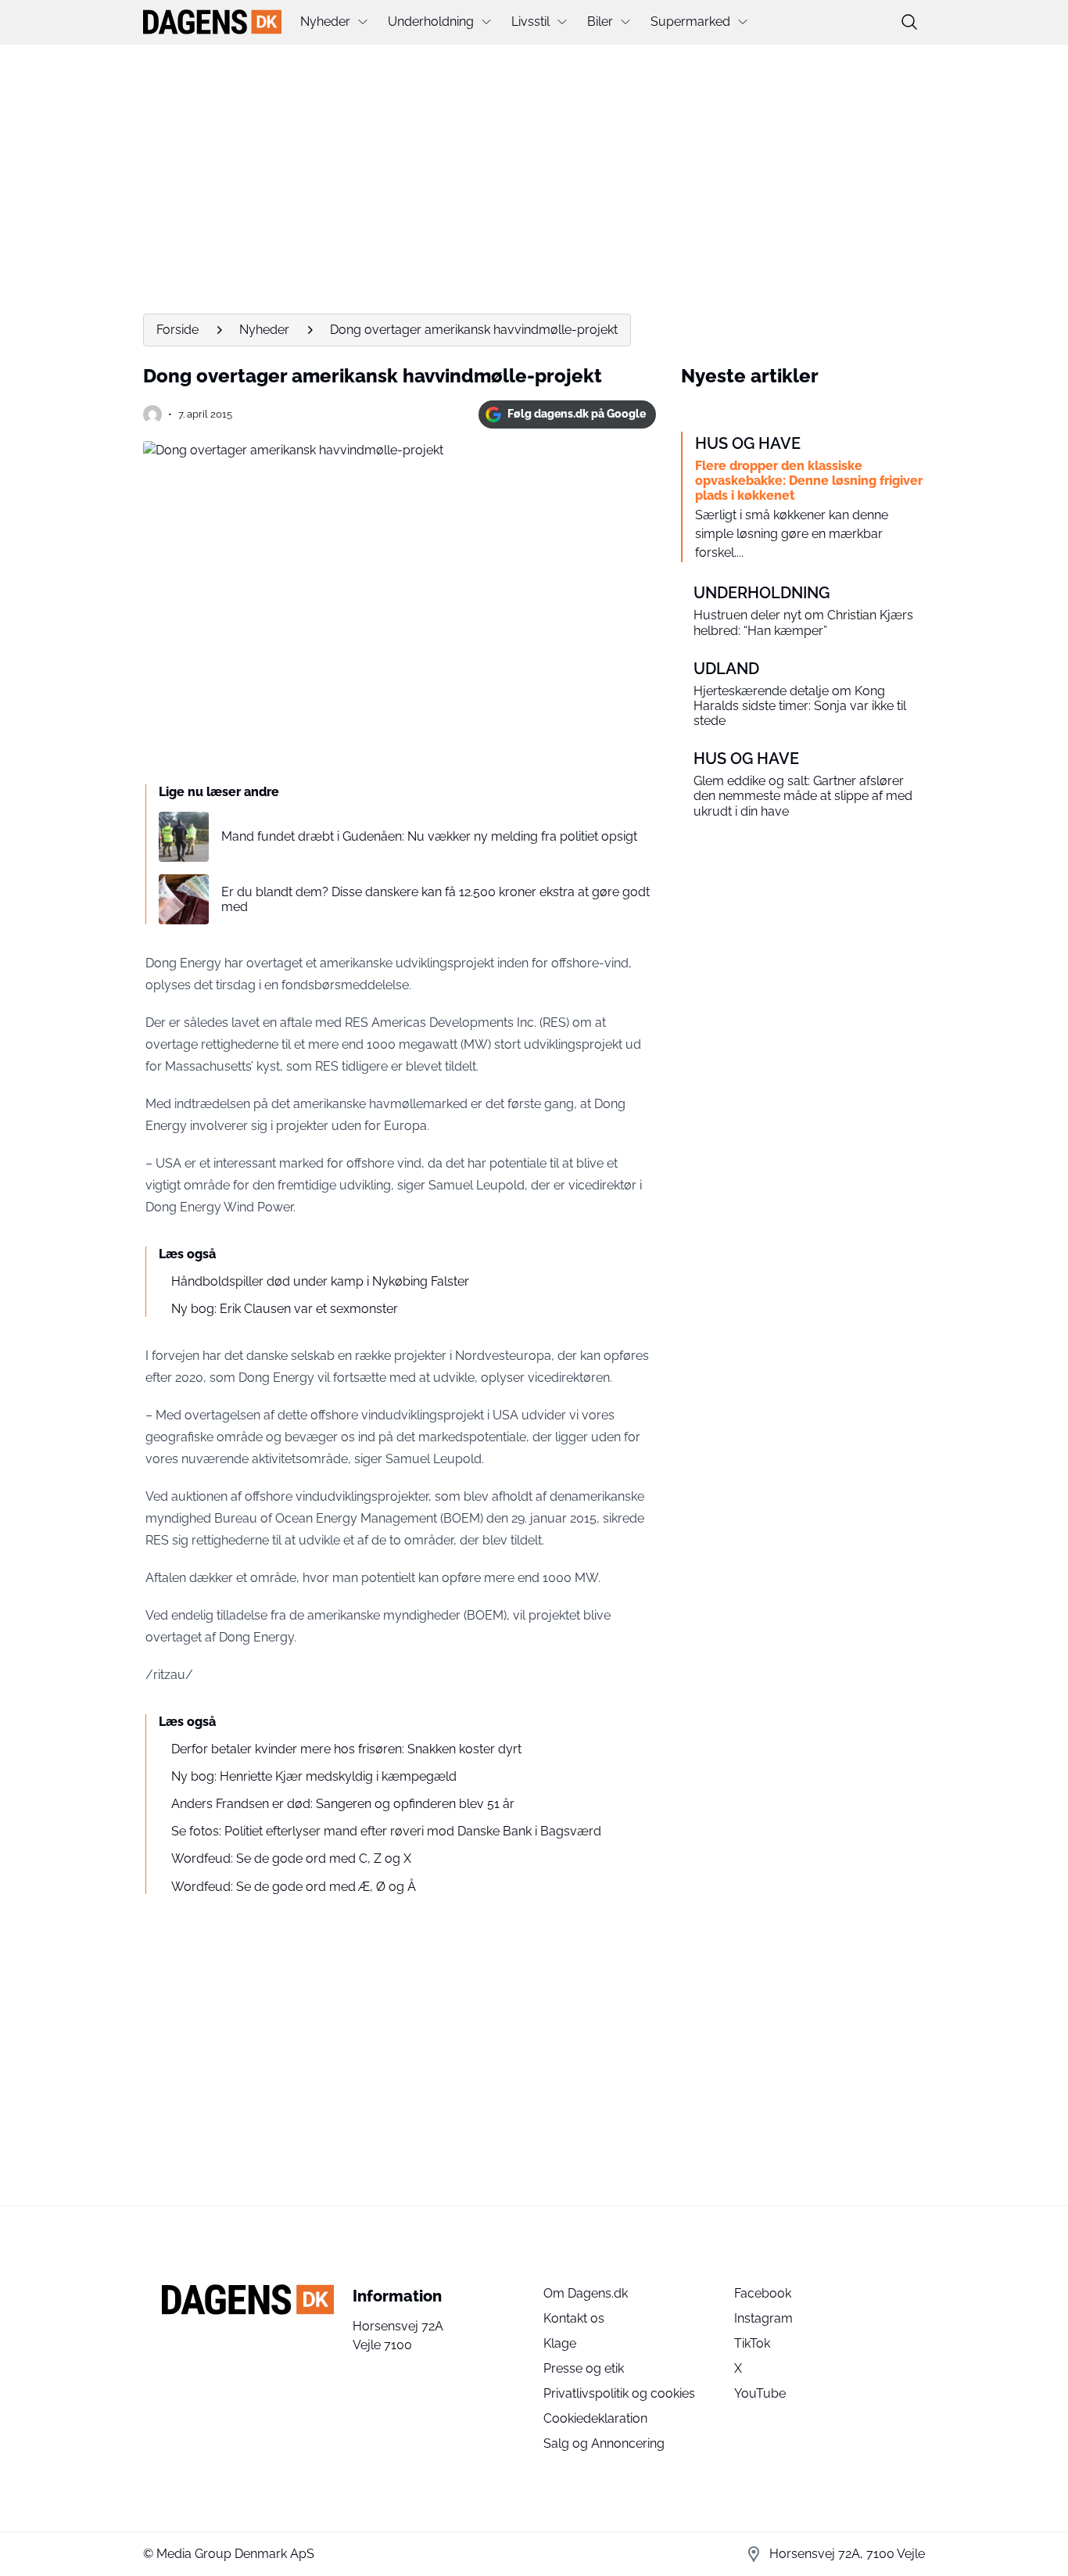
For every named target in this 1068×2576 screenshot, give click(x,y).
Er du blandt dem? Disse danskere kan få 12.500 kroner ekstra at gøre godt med (435, 899)
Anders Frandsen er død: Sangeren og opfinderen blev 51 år (343, 1804)
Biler (600, 22)
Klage (560, 2343)
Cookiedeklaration (595, 2418)
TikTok (752, 2343)
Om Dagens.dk (586, 2293)
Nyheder (325, 22)
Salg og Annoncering (604, 2443)
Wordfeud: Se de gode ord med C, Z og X (291, 1858)
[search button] (909, 22)
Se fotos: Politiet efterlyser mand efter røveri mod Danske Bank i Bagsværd (386, 1831)
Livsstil (530, 22)
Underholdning (431, 22)
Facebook (763, 2293)
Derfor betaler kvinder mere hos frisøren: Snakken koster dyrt (346, 1749)
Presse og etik (584, 2368)
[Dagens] (212, 22)
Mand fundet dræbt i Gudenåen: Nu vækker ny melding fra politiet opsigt (429, 836)
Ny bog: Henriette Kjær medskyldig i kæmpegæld (314, 1776)
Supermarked (690, 22)
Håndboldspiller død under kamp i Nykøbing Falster (320, 1281)
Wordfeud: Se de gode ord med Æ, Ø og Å (294, 1887)
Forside (177, 330)
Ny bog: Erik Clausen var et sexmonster (285, 1309)
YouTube (760, 2393)
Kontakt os (574, 2318)
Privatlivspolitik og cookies (619, 2393)
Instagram (763, 2318)
